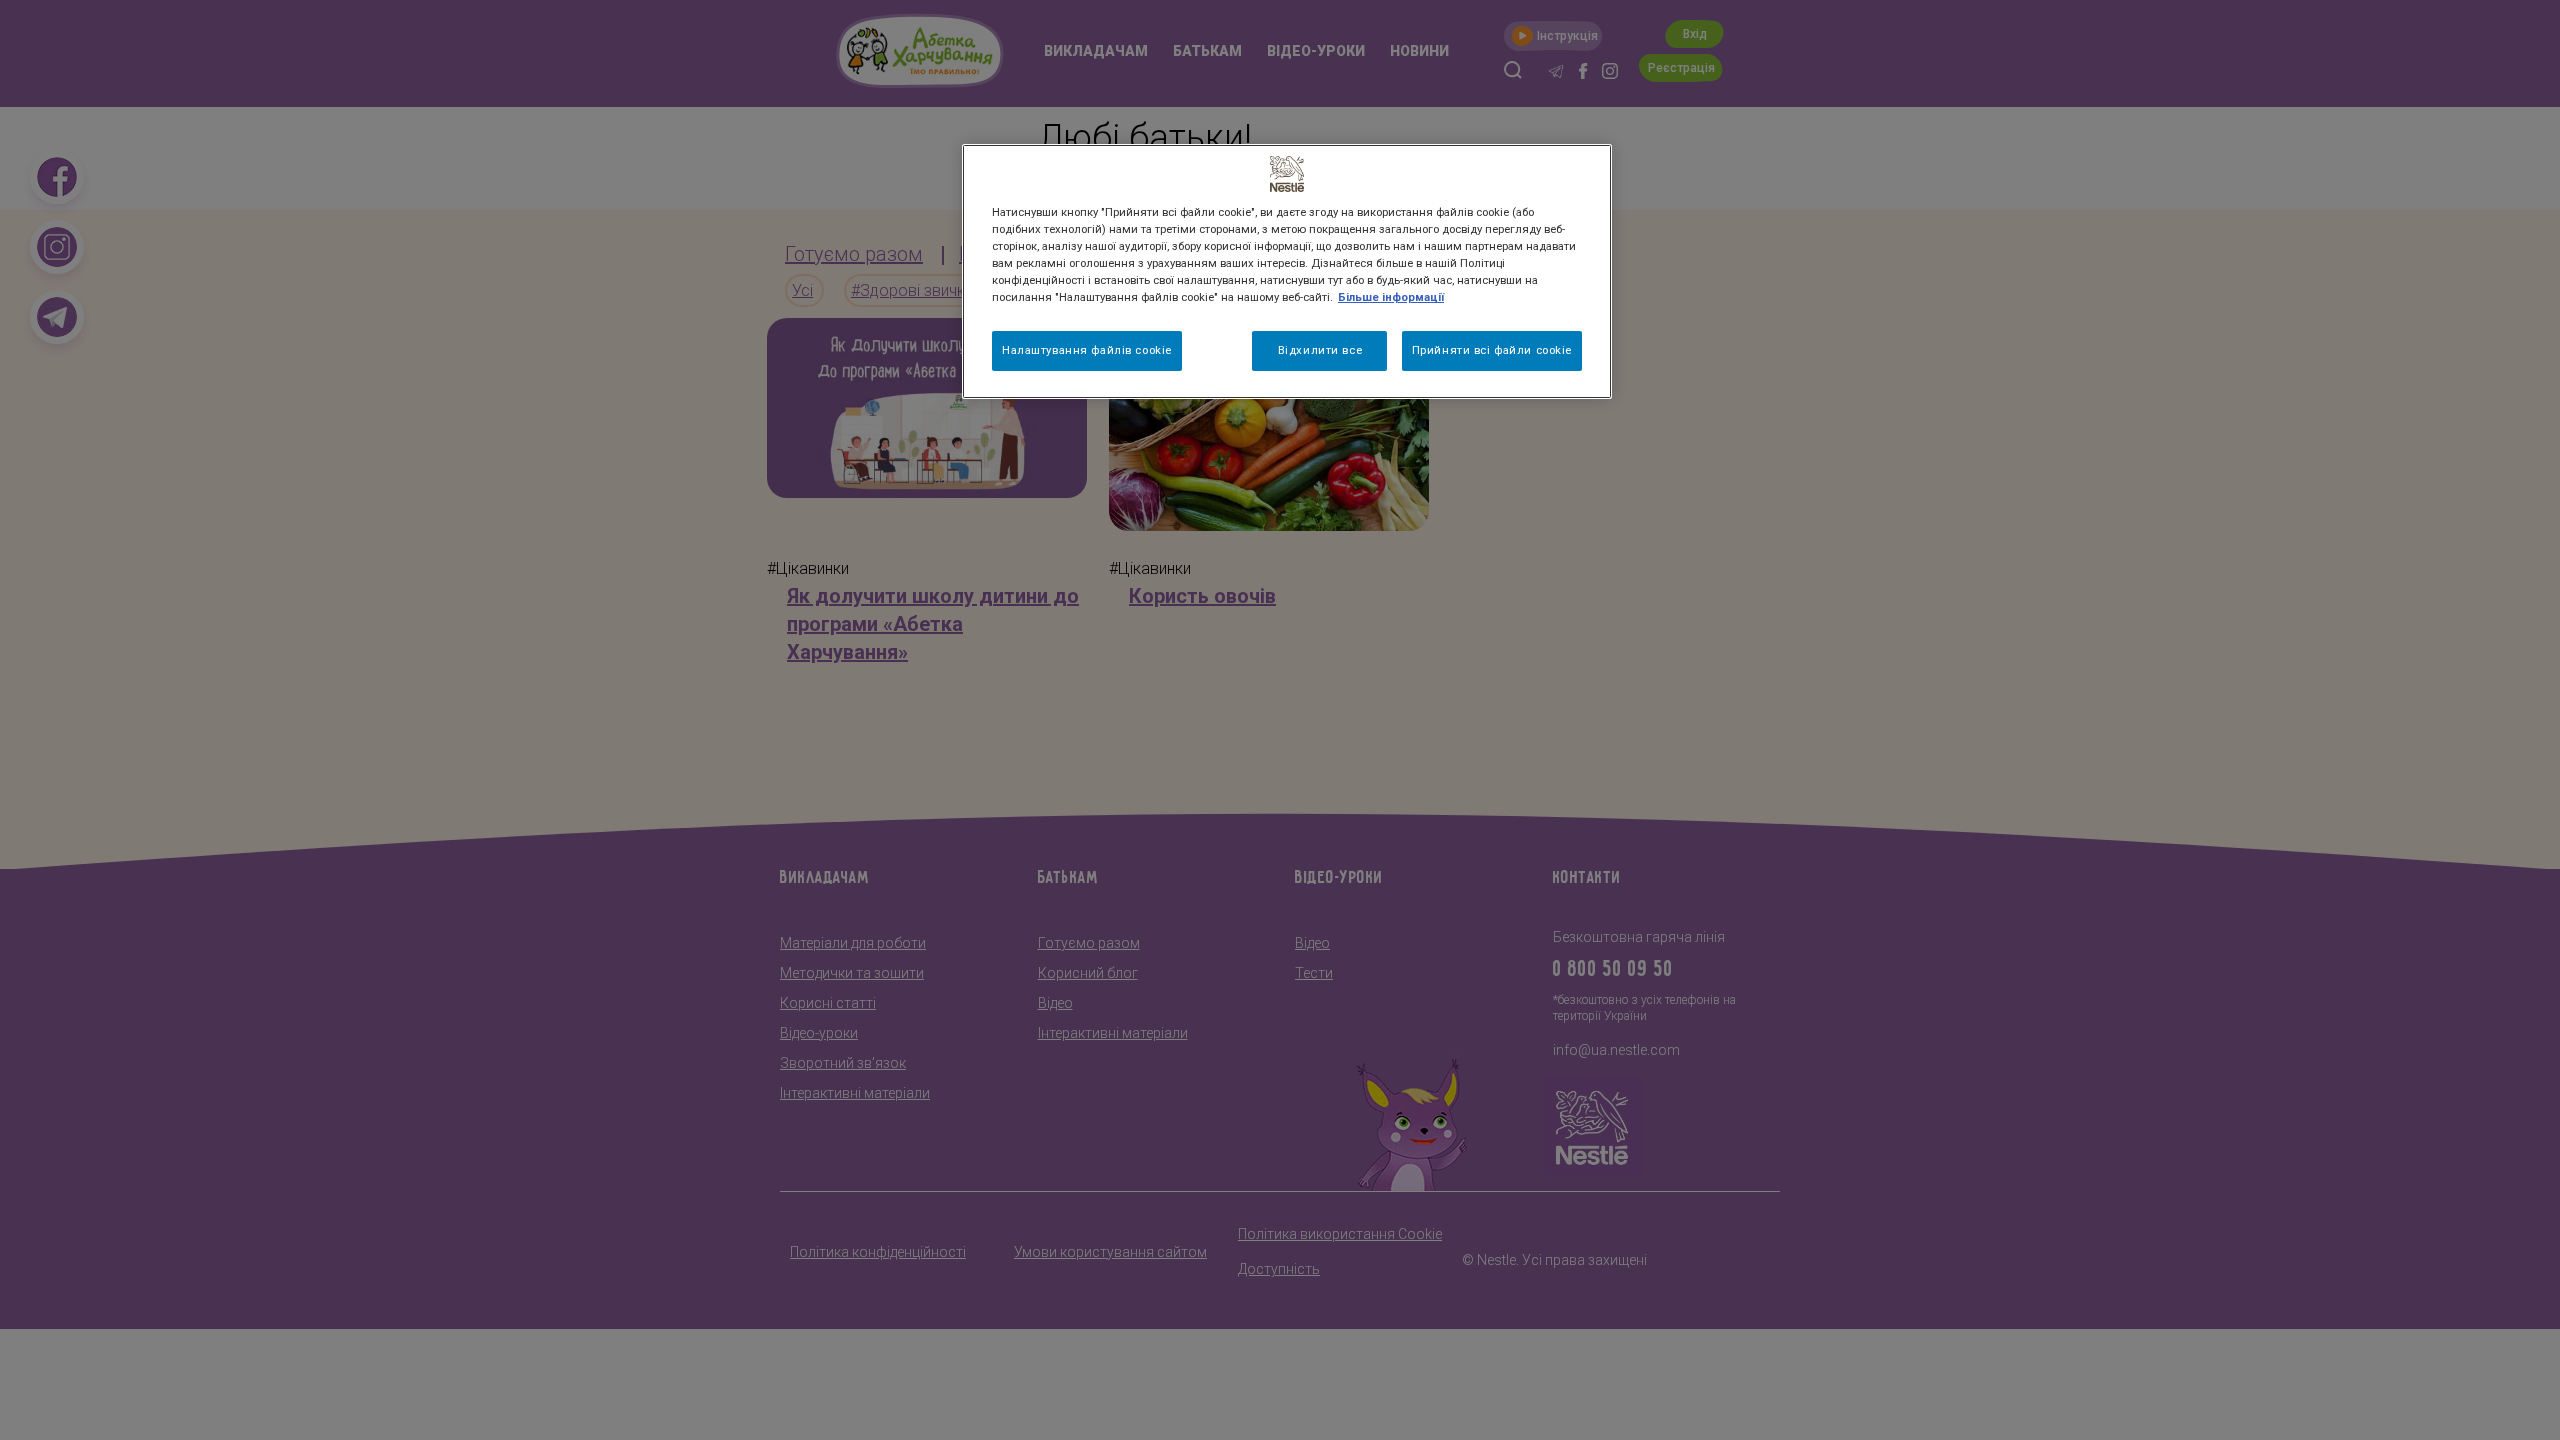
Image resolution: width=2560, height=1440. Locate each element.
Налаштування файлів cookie (1087, 350)
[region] (1287, 271)
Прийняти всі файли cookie (1492, 350)
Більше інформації (1391, 297)
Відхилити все (1320, 350)
